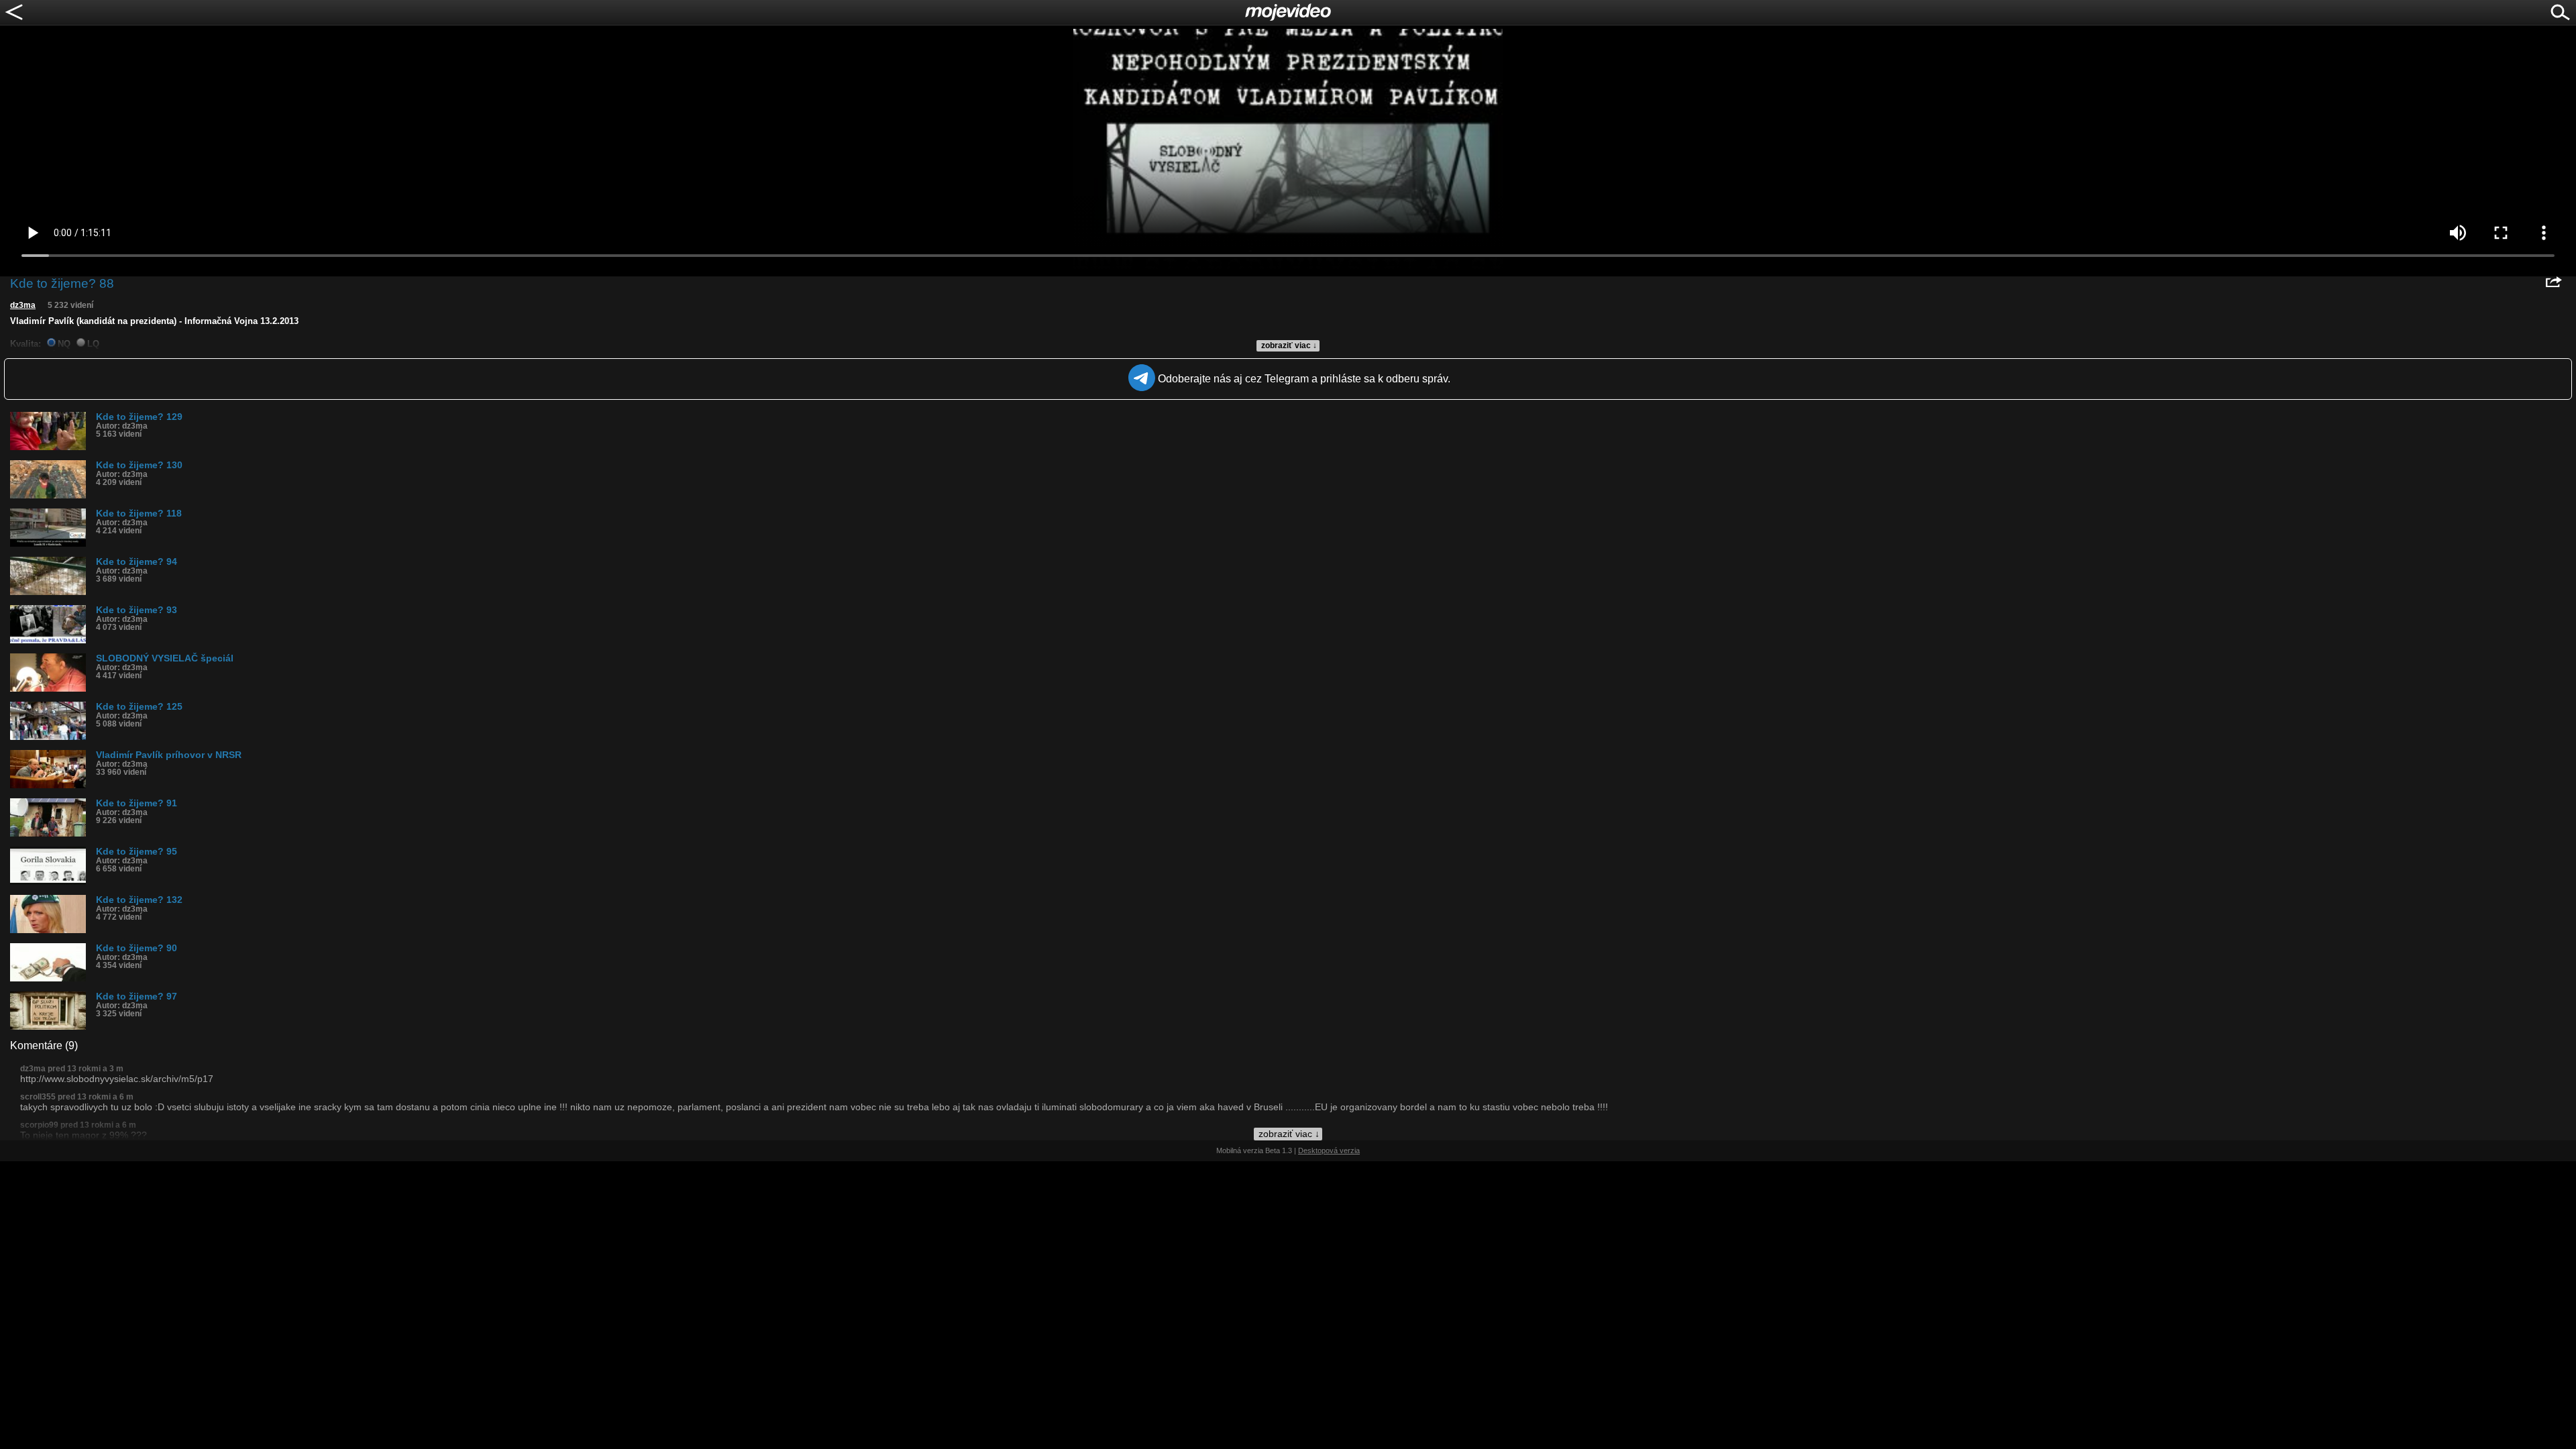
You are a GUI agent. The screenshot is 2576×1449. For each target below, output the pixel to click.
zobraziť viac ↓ (1289, 345)
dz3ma (23, 305)
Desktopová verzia (1329, 1150)
